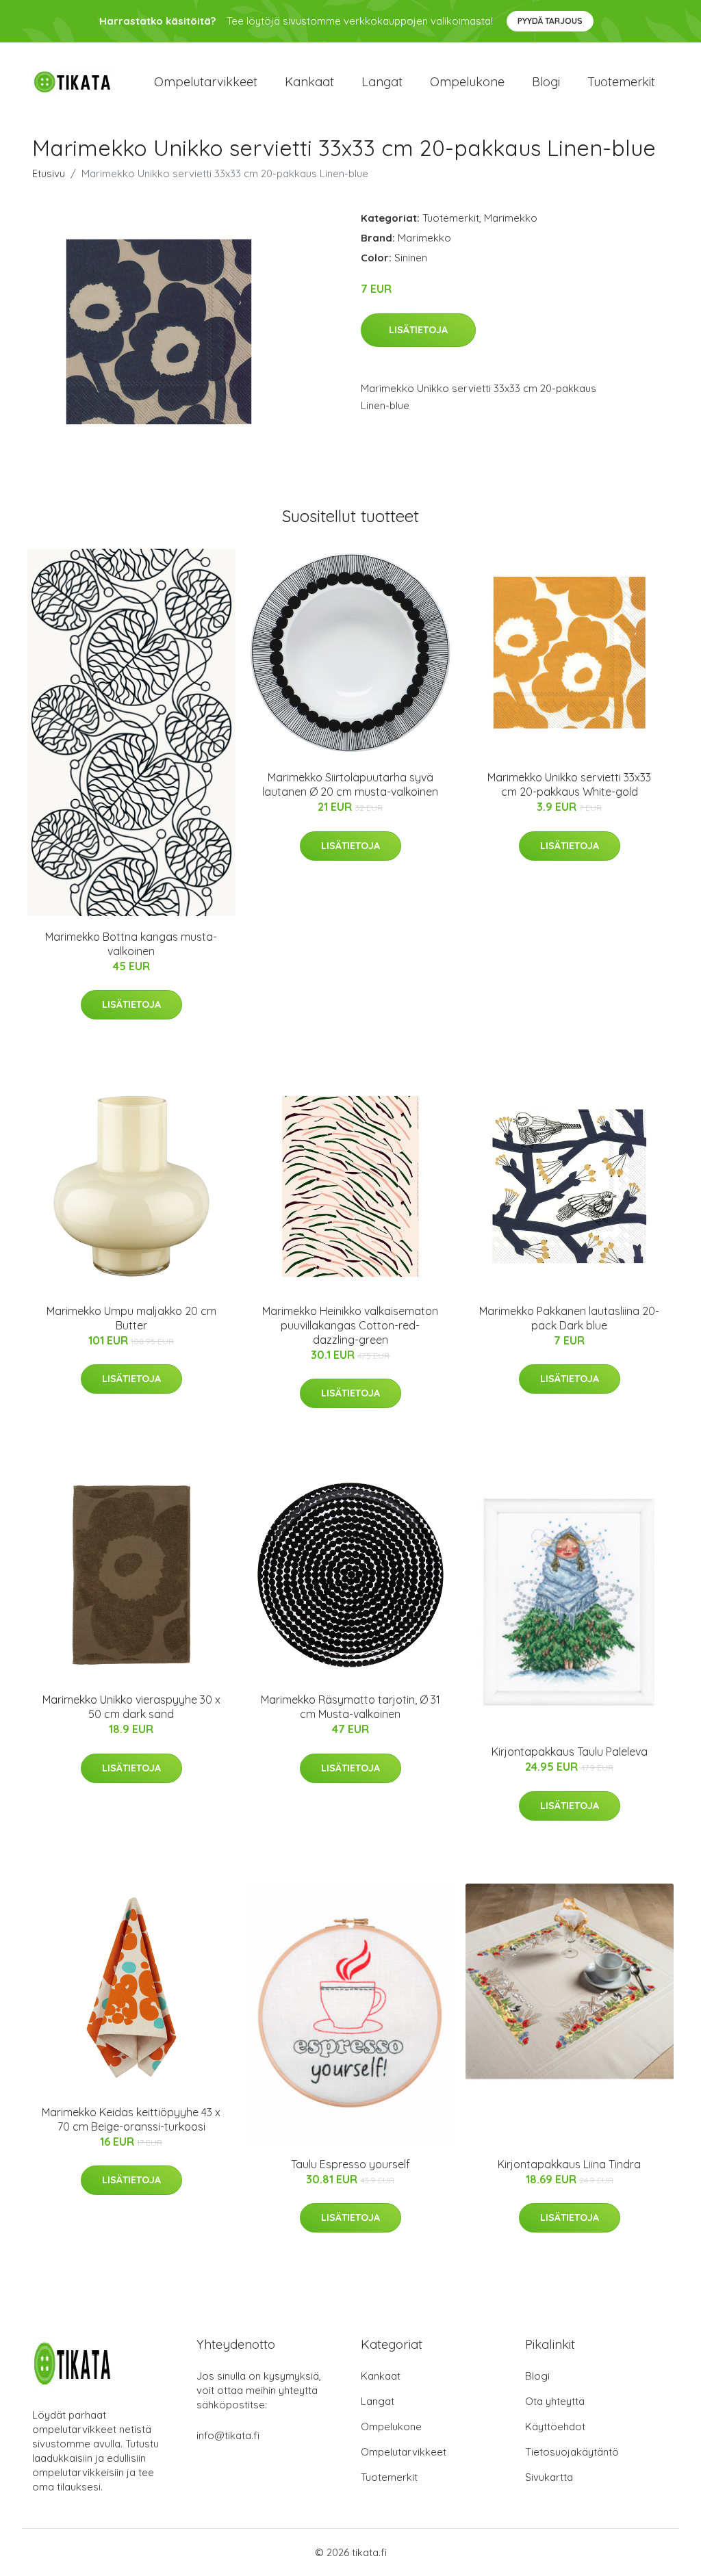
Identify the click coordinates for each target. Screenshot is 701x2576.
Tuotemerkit (621, 82)
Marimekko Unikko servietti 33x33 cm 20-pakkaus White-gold (569, 784)
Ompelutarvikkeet (206, 82)
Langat (382, 82)
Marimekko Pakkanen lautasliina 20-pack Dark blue (569, 1318)
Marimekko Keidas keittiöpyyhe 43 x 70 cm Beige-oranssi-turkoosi (131, 2119)
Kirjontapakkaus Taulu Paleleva (570, 1752)
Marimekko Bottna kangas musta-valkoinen (131, 944)
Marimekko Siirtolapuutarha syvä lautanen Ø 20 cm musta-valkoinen (350, 784)
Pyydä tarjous (550, 21)
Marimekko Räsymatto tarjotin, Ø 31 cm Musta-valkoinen (350, 1707)
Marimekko (511, 218)
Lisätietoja (418, 330)
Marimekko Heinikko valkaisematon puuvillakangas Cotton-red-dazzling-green (350, 1325)
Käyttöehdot (555, 2427)
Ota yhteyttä (555, 2401)
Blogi (546, 82)
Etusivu (49, 173)
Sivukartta (549, 2477)
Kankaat (309, 82)
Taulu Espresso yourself (350, 2164)
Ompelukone (467, 82)
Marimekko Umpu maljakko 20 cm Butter (131, 1318)
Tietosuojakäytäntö (572, 2452)
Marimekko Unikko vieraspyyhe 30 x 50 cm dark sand (131, 1707)
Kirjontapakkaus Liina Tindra (569, 2164)
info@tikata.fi (228, 2435)
